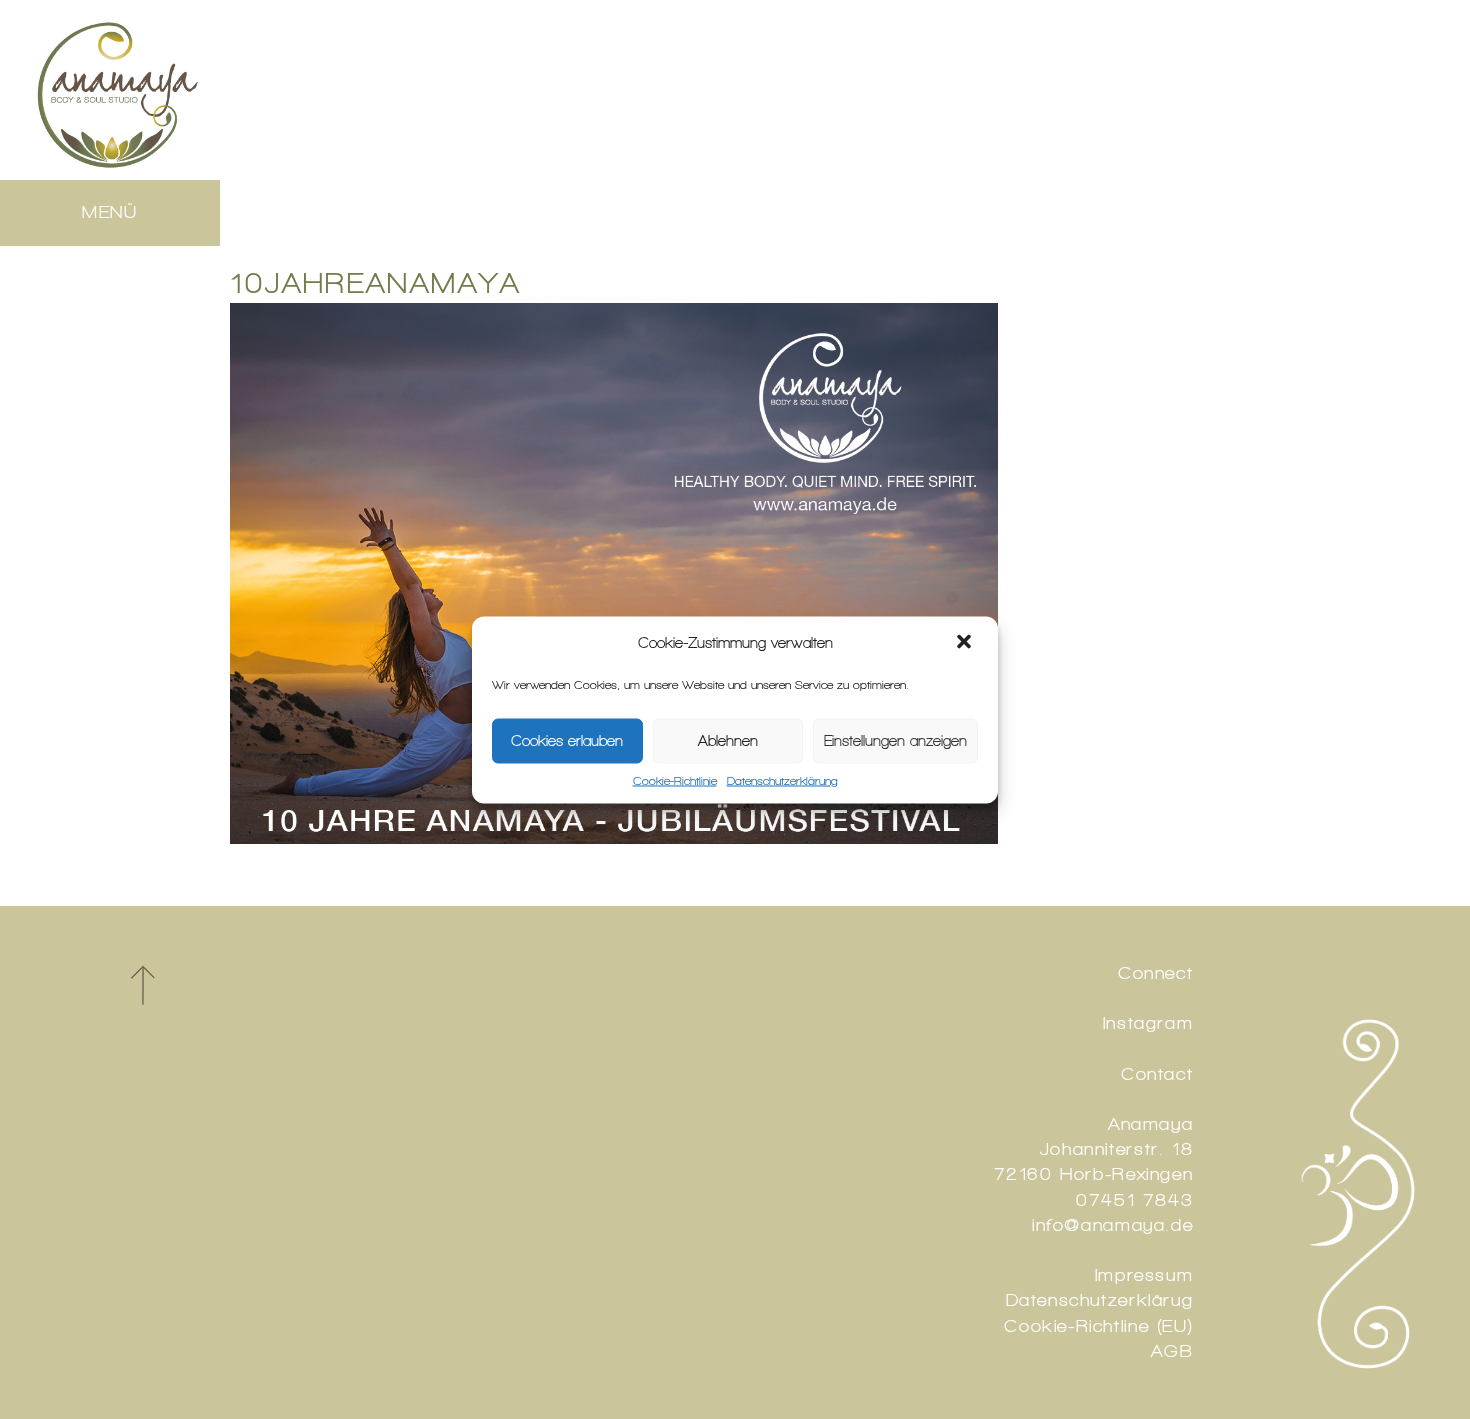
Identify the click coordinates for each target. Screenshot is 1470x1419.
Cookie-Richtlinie (675, 780)
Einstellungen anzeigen (895, 741)
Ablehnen (728, 741)
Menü (110, 212)
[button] (966, 643)
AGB (1172, 1351)
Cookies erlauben (567, 741)
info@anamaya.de (1112, 1225)
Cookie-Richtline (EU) (1098, 1326)
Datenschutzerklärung (782, 780)
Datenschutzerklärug (1100, 1300)
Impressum (1144, 1275)
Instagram (1148, 1023)
